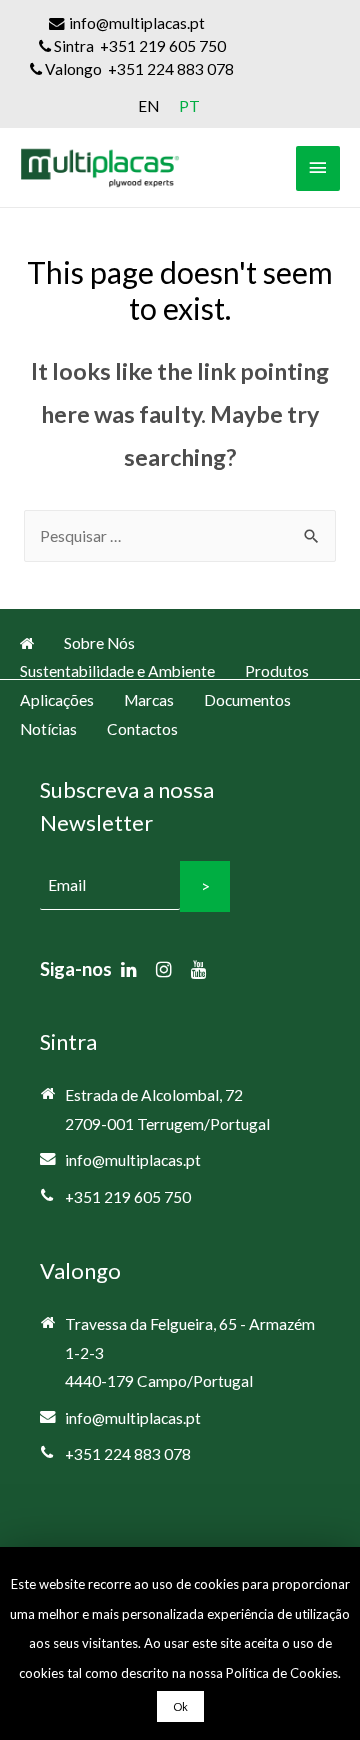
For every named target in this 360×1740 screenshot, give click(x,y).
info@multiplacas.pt (133, 1160)
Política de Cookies (282, 1673)
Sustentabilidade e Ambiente (117, 671)
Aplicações (57, 700)
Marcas (149, 700)
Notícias (48, 729)
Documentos (247, 700)
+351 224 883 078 (128, 1454)
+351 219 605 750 (128, 1197)
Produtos (277, 671)
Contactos (142, 729)
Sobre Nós (99, 643)
